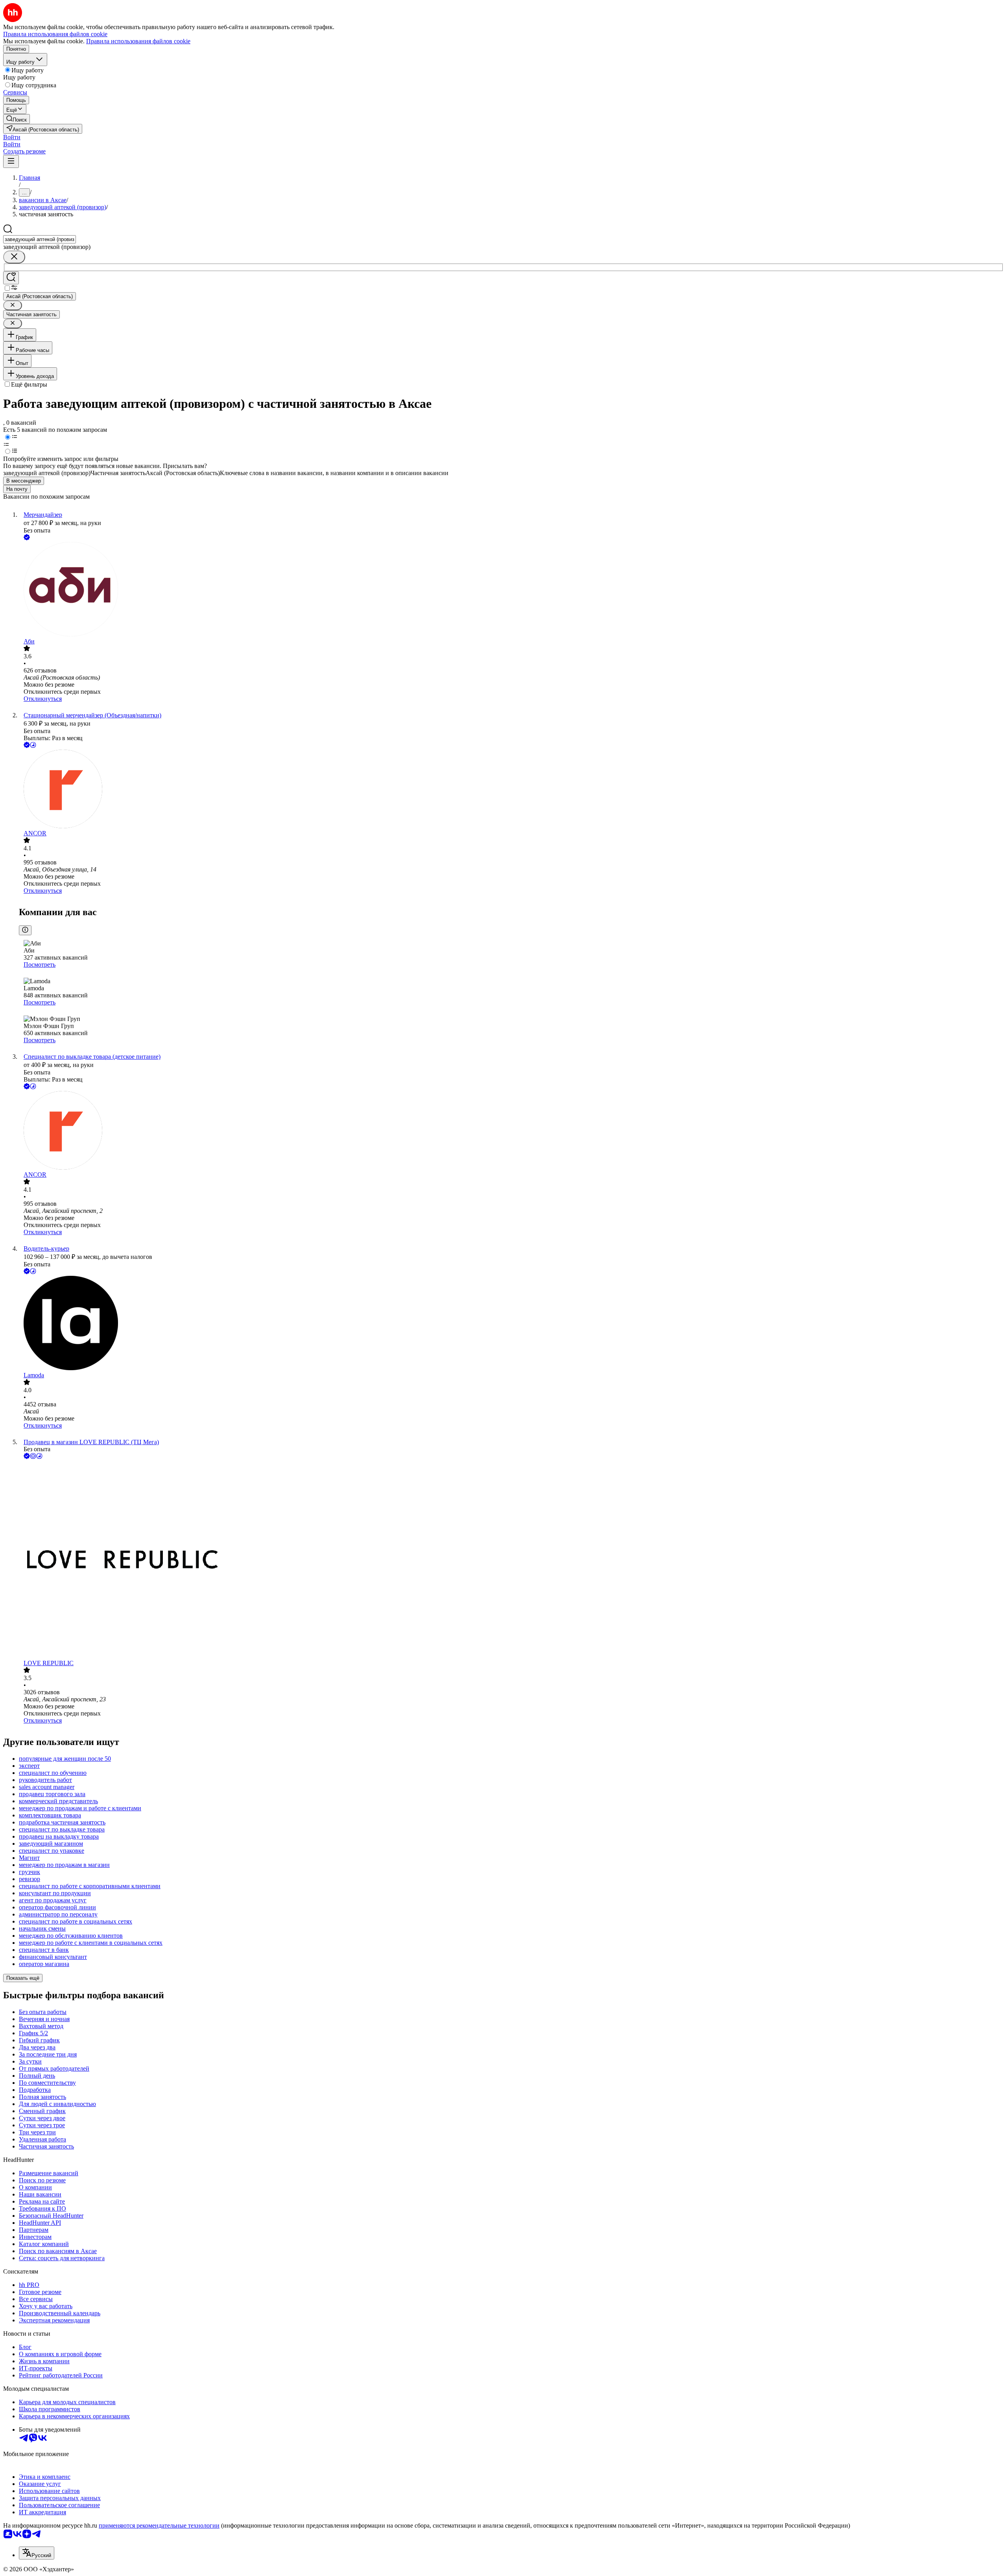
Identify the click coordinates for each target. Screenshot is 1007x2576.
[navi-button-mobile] (11, 161)
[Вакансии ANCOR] (511, 790)
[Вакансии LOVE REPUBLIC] (511, 1560)
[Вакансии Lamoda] (511, 1324)
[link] (17, 119)
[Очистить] (14, 257)
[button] (12, 137)
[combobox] (40, 239)
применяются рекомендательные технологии (159, 2525)
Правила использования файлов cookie (138, 41)
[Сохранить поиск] (11, 278)
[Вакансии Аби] (511, 590)
